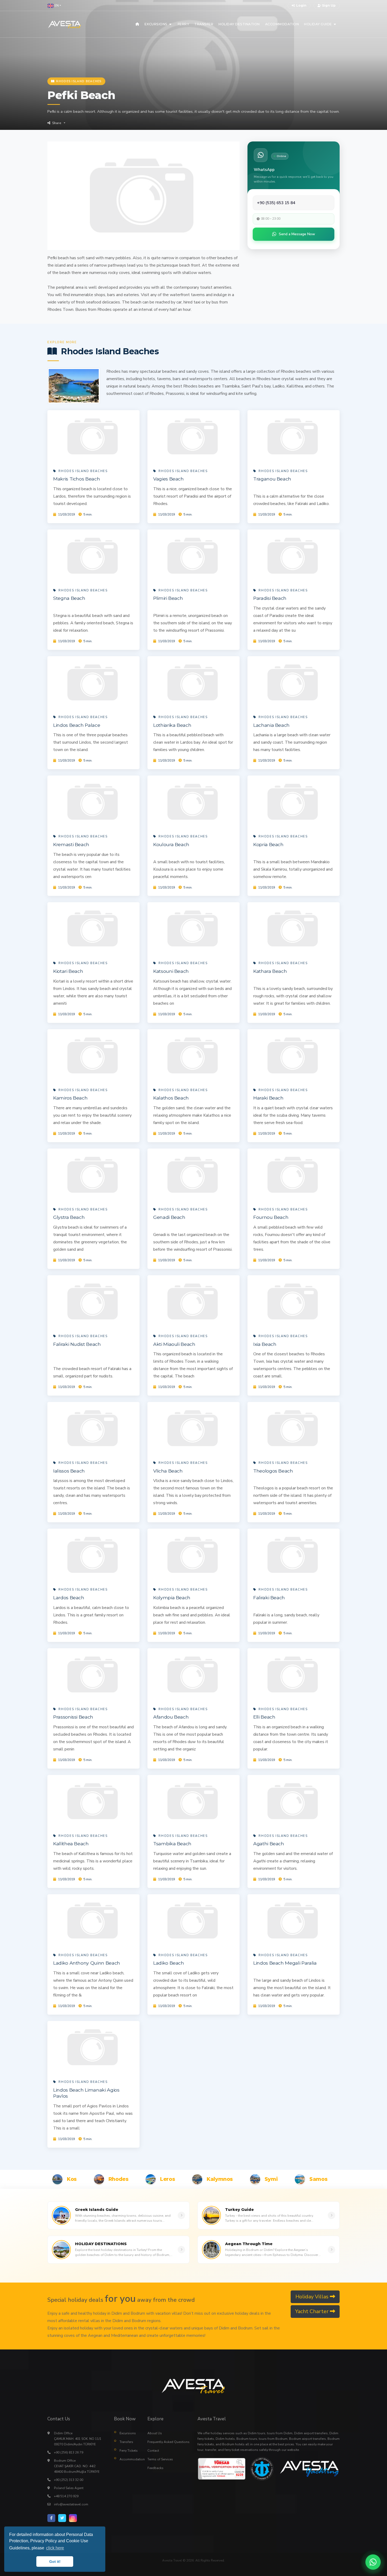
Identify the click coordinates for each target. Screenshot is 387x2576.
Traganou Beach (272, 479)
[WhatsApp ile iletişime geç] (373, 2562)
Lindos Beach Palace (77, 725)
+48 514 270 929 (66, 2496)
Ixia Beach (265, 1344)
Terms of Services (160, 2459)
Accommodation (130, 2459)
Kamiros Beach (70, 1098)
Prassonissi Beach (73, 1717)
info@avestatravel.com (71, 2504)
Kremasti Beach (71, 844)
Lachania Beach (271, 725)
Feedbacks (155, 2468)
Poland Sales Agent (69, 2488)
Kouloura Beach (171, 844)
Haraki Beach (268, 1098)
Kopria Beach (268, 844)
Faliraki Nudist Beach (77, 1344)
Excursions (128, 2433)
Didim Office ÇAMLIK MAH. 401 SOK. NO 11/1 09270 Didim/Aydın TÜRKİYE (78, 2439)
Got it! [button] (55, 2562)
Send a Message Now (297, 234)
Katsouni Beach (171, 971)
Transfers (126, 2442)
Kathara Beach (270, 971)
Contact (153, 2451)
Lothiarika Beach (172, 725)
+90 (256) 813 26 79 (69, 2452)
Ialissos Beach (69, 1471)
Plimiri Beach (168, 598)
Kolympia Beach (172, 1598)
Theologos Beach (273, 1471)
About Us (155, 2433)
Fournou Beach (271, 1217)
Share (57, 123)
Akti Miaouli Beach (174, 1344)
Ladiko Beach (169, 1963)
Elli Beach (264, 1717)
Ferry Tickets (129, 2451)
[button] (54, 6)
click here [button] (55, 2548)
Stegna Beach (69, 598)
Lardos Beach (69, 1598)
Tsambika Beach (172, 1844)
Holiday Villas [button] (313, 2297)
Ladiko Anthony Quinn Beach (87, 1963)
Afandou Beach (171, 1717)
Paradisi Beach (270, 598)
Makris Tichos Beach (76, 479)
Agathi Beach (269, 1844)
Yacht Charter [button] (312, 2311)
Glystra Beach (69, 1217)
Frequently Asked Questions (168, 2442)
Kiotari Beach (68, 971)
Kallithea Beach (71, 1844)
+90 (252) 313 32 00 (69, 2480)
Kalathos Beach (171, 1098)
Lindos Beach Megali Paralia (285, 1963)
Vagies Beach (168, 479)
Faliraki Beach (269, 1598)
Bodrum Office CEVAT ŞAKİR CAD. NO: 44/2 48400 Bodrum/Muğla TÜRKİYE (77, 2466)
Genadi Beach (169, 1217)
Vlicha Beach (168, 1471)
